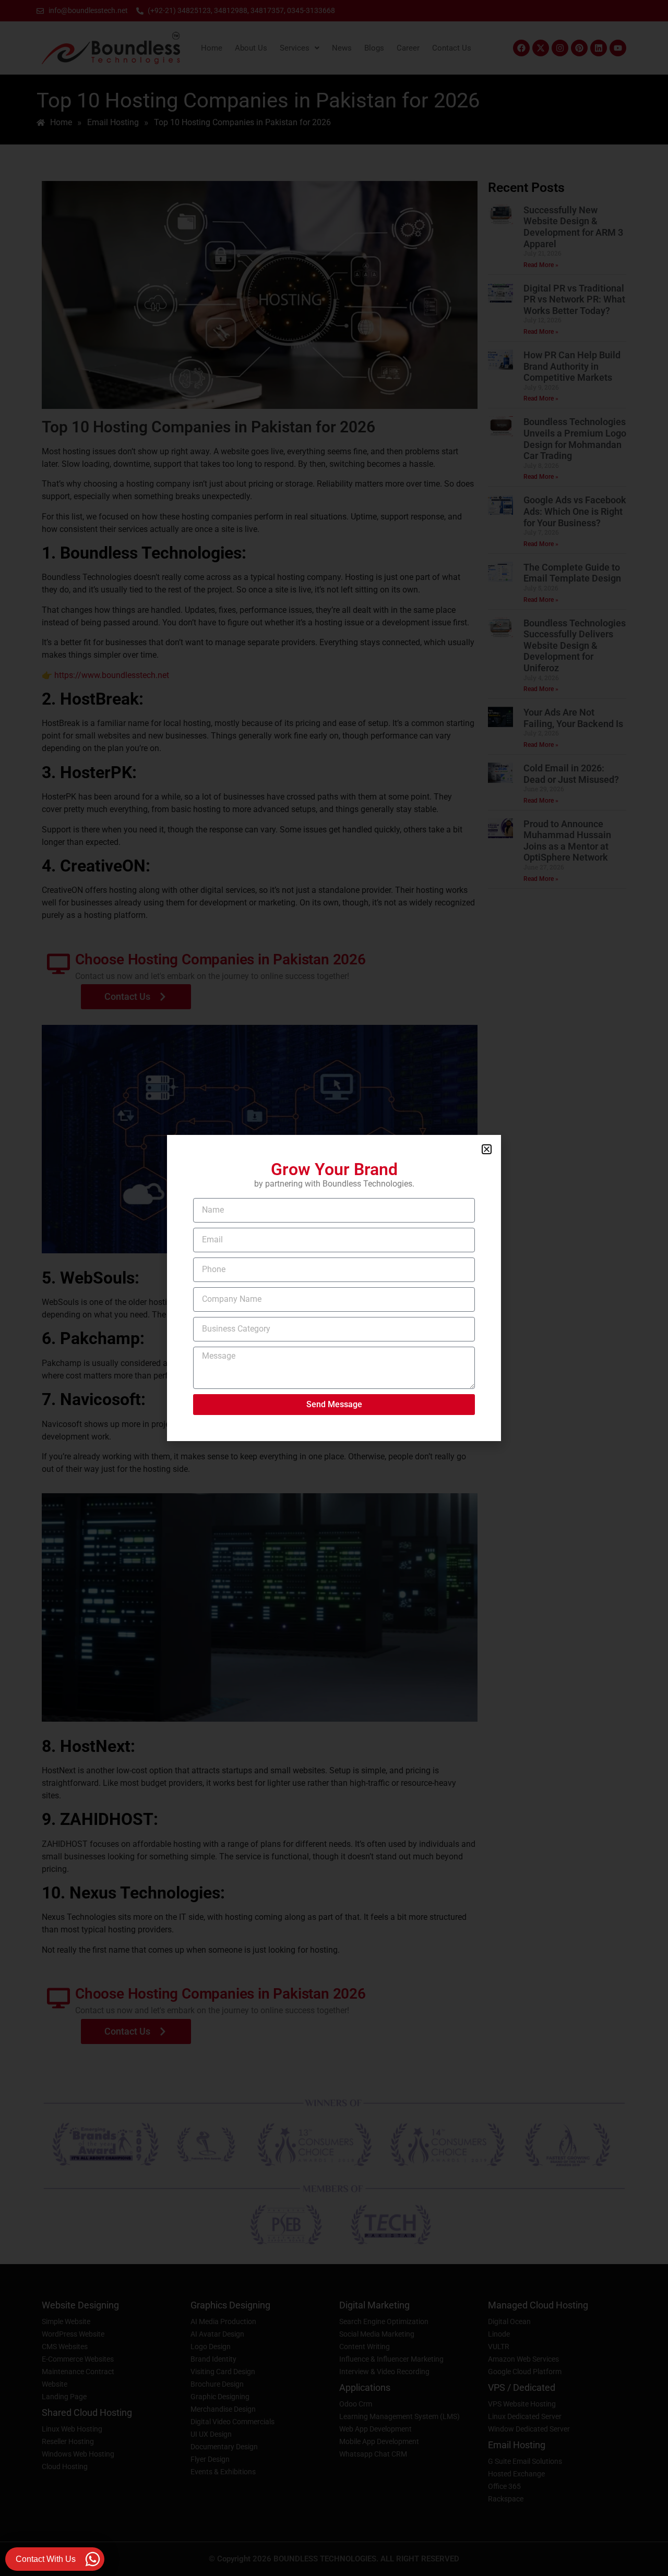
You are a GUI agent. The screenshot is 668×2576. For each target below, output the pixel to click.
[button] (487, 1149)
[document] (334, 1288)
